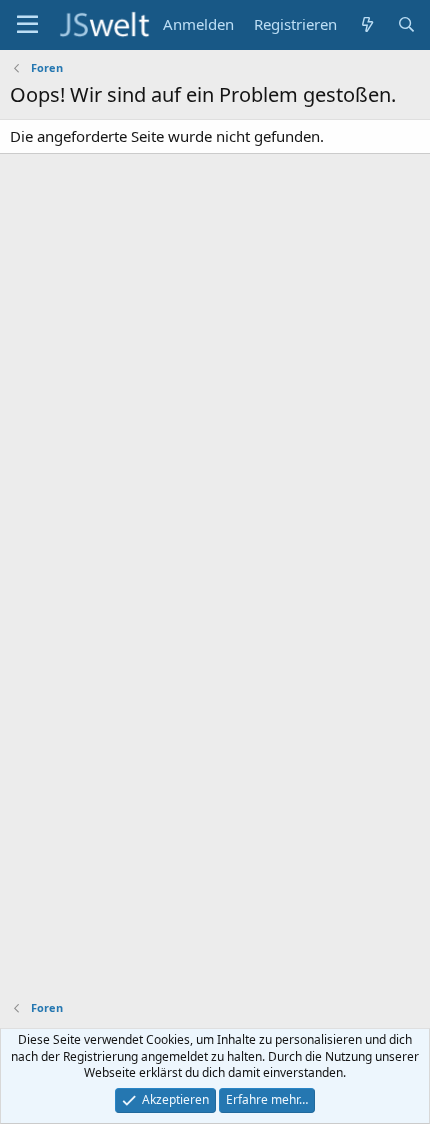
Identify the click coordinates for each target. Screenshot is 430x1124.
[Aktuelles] (366, 24)
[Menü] (27, 25)
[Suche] (406, 24)
